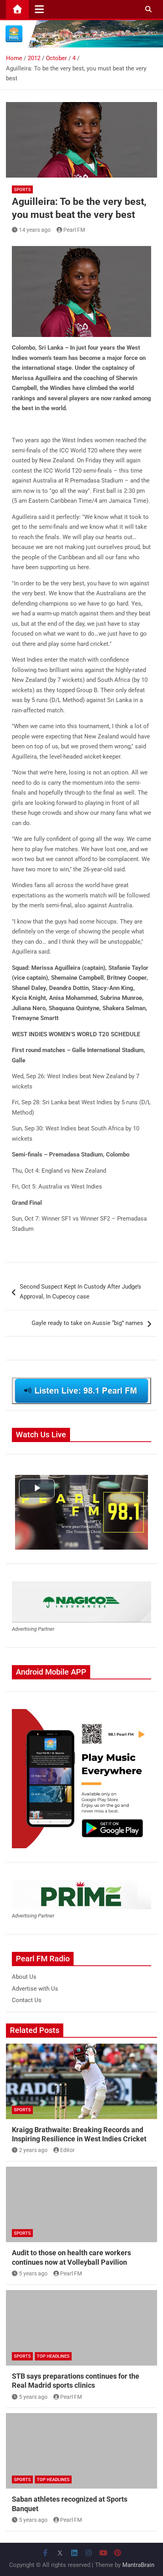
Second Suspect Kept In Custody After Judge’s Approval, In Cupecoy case (81, 1292)
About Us (24, 1977)
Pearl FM (74, 230)
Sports (22, 190)
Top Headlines (53, 2356)
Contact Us (27, 2000)
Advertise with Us (35, 1989)
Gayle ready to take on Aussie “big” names (87, 1323)
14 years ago (35, 230)
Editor (67, 2150)
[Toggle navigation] (39, 9)
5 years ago (33, 2273)
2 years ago (33, 2150)
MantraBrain (138, 2565)
